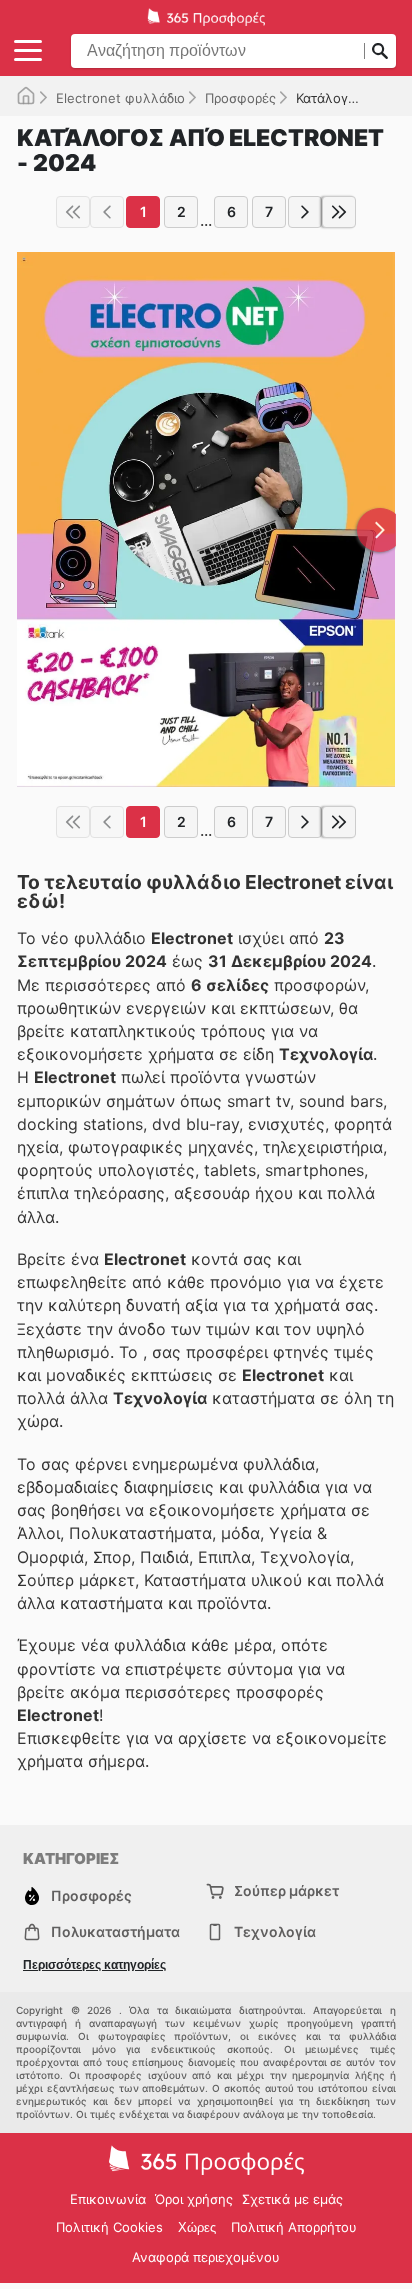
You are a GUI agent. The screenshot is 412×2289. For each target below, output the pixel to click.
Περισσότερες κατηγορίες (94, 1965)
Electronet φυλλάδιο (120, 98)
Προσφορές (240, 98)
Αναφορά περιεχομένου (206, 2257)
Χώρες (197, 2227)
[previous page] (107, 212)
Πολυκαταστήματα (115, 1931)
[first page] (73, 212)
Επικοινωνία (108, 2199)
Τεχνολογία (275, 1931)
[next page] (305, 212)
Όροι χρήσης (194, 2199)
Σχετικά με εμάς (292, 2199)
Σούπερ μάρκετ (286, 1890)
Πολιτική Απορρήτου (294, 2227)
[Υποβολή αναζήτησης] (380, 51)
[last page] (339, 212)
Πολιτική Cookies (109, 2227)
